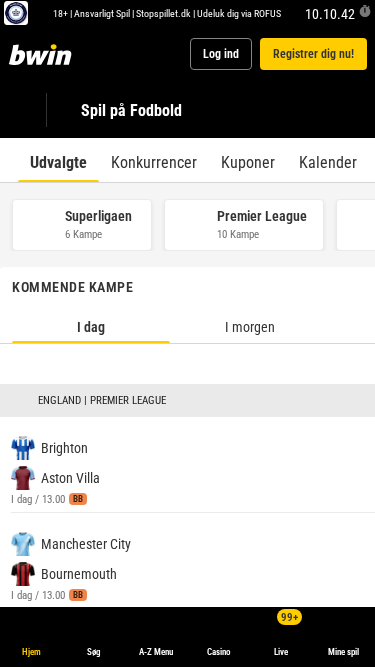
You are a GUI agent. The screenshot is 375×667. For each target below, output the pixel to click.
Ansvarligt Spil (102, 13)
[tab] (58, 160)
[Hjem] (44, 54)
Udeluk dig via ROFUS (239, 13)
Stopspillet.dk (163, 13)
